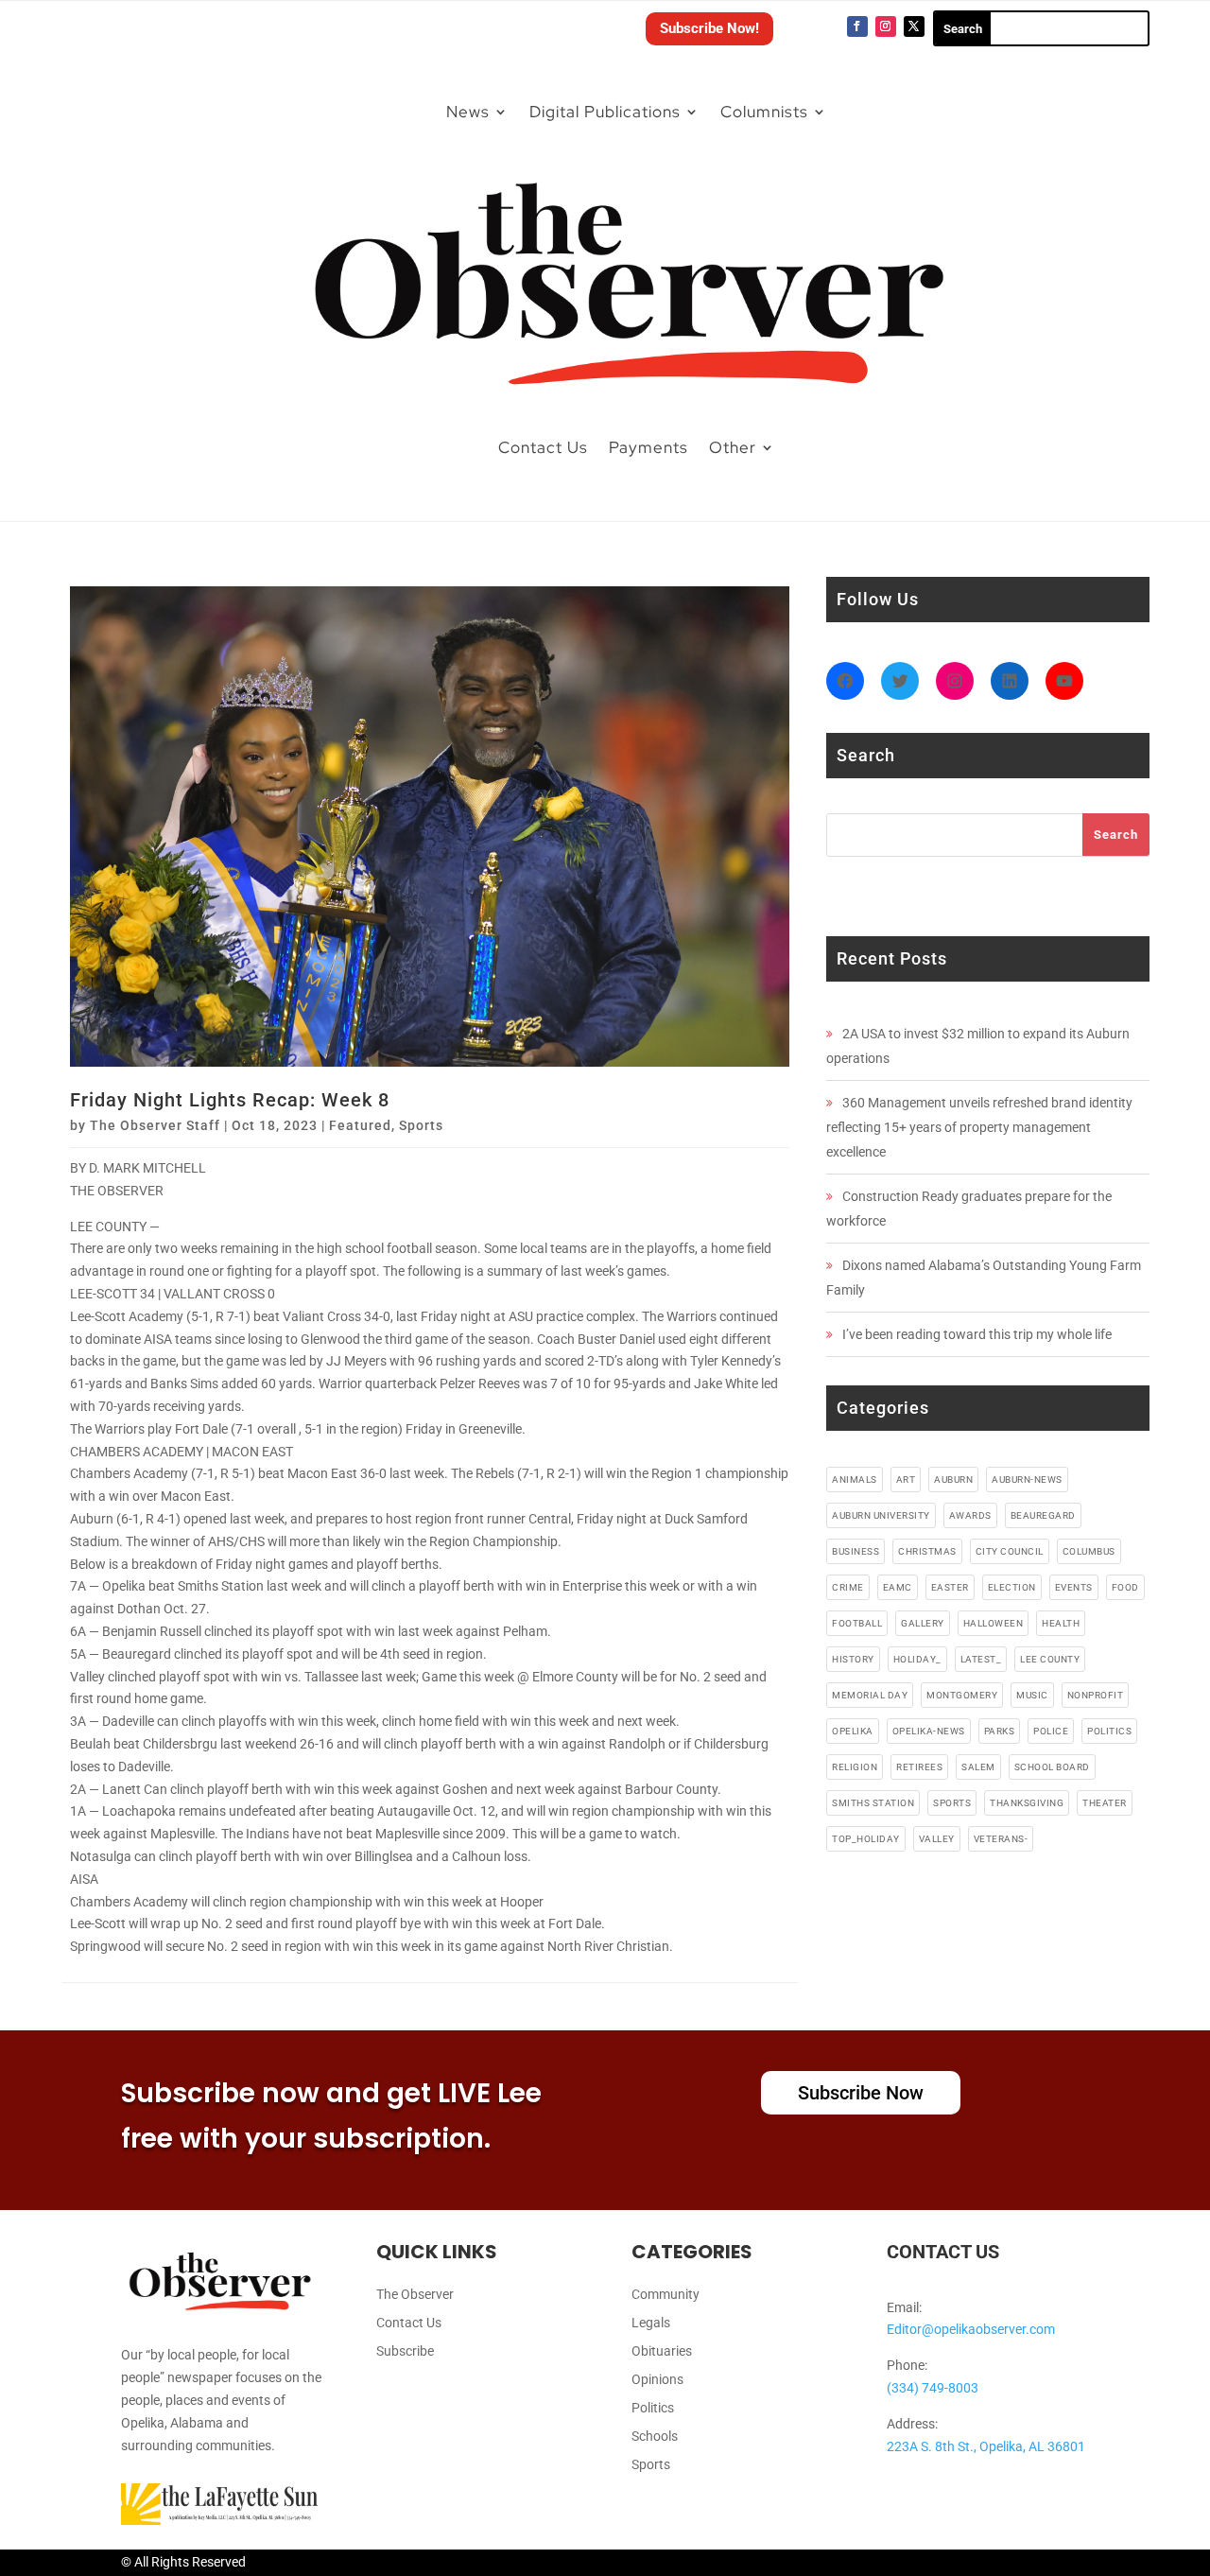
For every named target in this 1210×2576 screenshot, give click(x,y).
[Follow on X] (914, 26)
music (1032, 1695)
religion (855, 1767)
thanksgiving (1027, 1803)
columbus (1089, 1551)
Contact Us (543, 447)
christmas (927, 1551)
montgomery (962, 1695)
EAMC (898, 1587)
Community (665, 2295)
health (1061, 1623)
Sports (421, 1125)
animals (855, 1479)
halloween (994, 1623)
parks (1000, 1731)
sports (952, 1803)
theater (1105, 1803)
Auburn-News (1027, 1479)
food (1125, 1587)
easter (950, 1587)
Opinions (657, 2380)
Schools (655, 2437)
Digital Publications (605, 112)
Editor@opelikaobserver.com (971, 2329)
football (857, 1623)
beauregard (1043, 1515)
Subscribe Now (861, 2093)
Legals (651, 2323)
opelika (853, 1731)
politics (1109, 1731)
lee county (1050, 1659)
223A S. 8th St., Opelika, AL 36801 (986, 2446)
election (1012, 1587)
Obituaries (662, 2351)
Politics (653, 2408)
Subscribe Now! (709, 28)
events (1074, 1587)
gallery (923, 1623)
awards (970, 1515)
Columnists (764, 112)
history (853, 1659)
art (906, 1479)
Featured (360, 1125)
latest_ (981, 1659)
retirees (919, 1767)
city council (1010, 1551)
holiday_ (917, 1659)
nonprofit (1096, 1695)
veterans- (1001, 1839)
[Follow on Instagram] (886, 26)
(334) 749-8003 (933, 2388)
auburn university (881, 1515)
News (468, 112)
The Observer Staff (155, 1125)
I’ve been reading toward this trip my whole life (977, 1334)
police (1051, 1731)
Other (733, 447)
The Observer (415, 2295)
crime (848, 1587)
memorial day (870, 1695)
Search (1116, 835)
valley (937, 1839)
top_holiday (866, 1839)
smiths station (873, 1803)
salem (978, 1767)
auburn (953, 1479)
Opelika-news (929, 1731)
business (856, 1551)
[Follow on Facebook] (857, 26)
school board (1052, 1767)
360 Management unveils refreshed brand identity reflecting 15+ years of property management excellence (979, 1127)
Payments (648, 447)
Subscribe (405, 2351)
